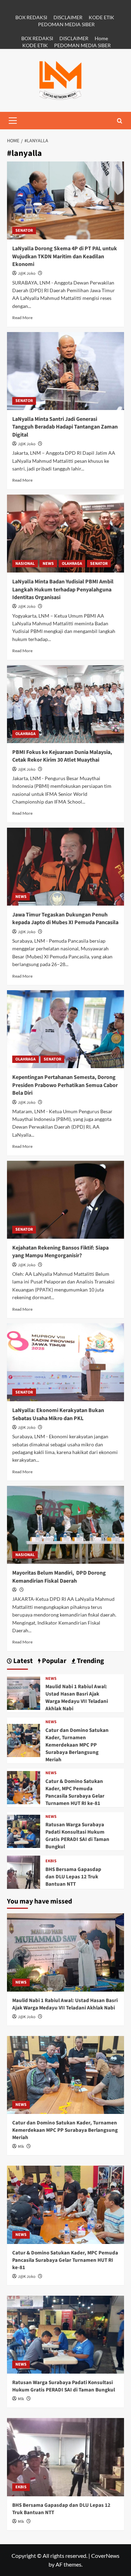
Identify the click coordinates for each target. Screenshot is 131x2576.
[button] (13, 121)
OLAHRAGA (72, 564)
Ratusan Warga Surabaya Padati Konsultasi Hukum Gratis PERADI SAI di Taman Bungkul (77, 1836)
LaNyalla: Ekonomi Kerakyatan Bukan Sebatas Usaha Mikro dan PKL (58, 1414)
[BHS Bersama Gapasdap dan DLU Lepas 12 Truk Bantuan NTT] (24, 1872)
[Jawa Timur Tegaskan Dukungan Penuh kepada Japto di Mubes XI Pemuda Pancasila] (65, 867)
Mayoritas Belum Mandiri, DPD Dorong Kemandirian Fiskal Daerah (59, 1577)
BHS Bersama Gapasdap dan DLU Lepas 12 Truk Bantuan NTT (73, 1877)
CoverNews (105, 2556)
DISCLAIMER (68, 17)
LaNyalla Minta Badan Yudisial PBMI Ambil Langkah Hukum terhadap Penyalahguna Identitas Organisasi (63, 589)
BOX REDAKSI (31, 17)
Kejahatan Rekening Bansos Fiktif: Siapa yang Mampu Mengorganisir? (60, 1252)
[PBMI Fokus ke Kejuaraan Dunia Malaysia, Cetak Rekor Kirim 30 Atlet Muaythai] (65, 704)
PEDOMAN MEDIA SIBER (66, 24)
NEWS (48, 564)
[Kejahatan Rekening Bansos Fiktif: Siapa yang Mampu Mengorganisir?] (65, 1200)
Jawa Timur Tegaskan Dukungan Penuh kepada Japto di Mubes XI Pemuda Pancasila (65, 919)
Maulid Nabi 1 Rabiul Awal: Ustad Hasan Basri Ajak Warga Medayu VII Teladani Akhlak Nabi (77, 1698)
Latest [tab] (22, 1661)
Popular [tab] (53, 1661)
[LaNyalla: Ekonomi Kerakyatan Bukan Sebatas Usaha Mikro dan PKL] (65, 1362)
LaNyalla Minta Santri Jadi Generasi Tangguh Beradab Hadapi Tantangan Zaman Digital (65, 427)
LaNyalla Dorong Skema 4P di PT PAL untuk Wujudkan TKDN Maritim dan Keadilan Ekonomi (65, 256)
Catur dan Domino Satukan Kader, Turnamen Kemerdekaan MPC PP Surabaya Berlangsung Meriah (77, 1745)
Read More (22, 318)
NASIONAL (25, 564)
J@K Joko (27, 274)
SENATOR (24, 231)
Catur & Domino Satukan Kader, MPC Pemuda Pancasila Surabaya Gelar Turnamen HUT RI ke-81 (75, 1792)
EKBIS (51, 1861)
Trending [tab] (90, 1661)
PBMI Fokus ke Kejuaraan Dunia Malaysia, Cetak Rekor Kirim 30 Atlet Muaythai (62, 756)
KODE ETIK (101, 17)
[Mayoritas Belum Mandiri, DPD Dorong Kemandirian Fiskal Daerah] (65, 1525)
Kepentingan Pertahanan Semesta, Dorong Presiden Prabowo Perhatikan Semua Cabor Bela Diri (65, 1085)
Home (101, 38)
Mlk (21, 2147)
